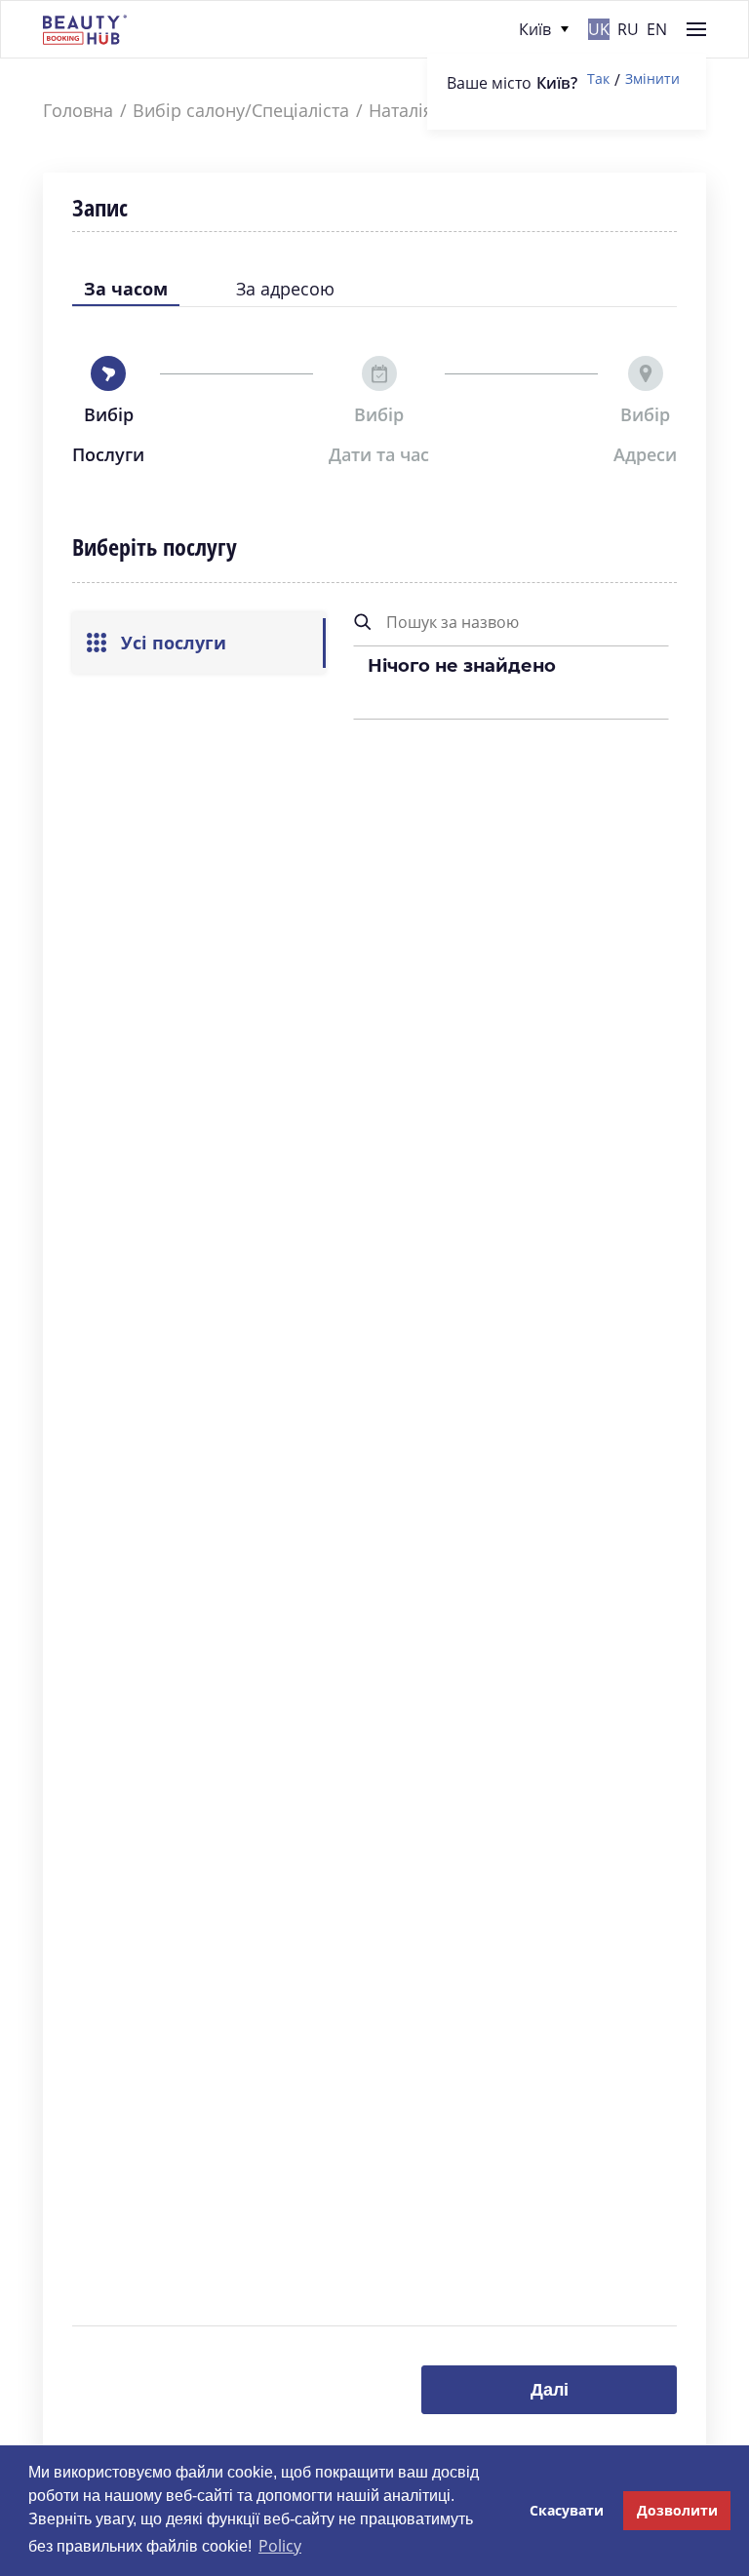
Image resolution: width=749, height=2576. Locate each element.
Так (598, 79)
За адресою (285, 289)
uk (599, 29)
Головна (78, 111)
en (657, 29)
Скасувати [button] (567, 2510)
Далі (550, 2390)
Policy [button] (280, 2546)
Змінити (652, 79)
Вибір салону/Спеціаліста (241, 111)
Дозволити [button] (677, 2510)
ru (628, 29)
